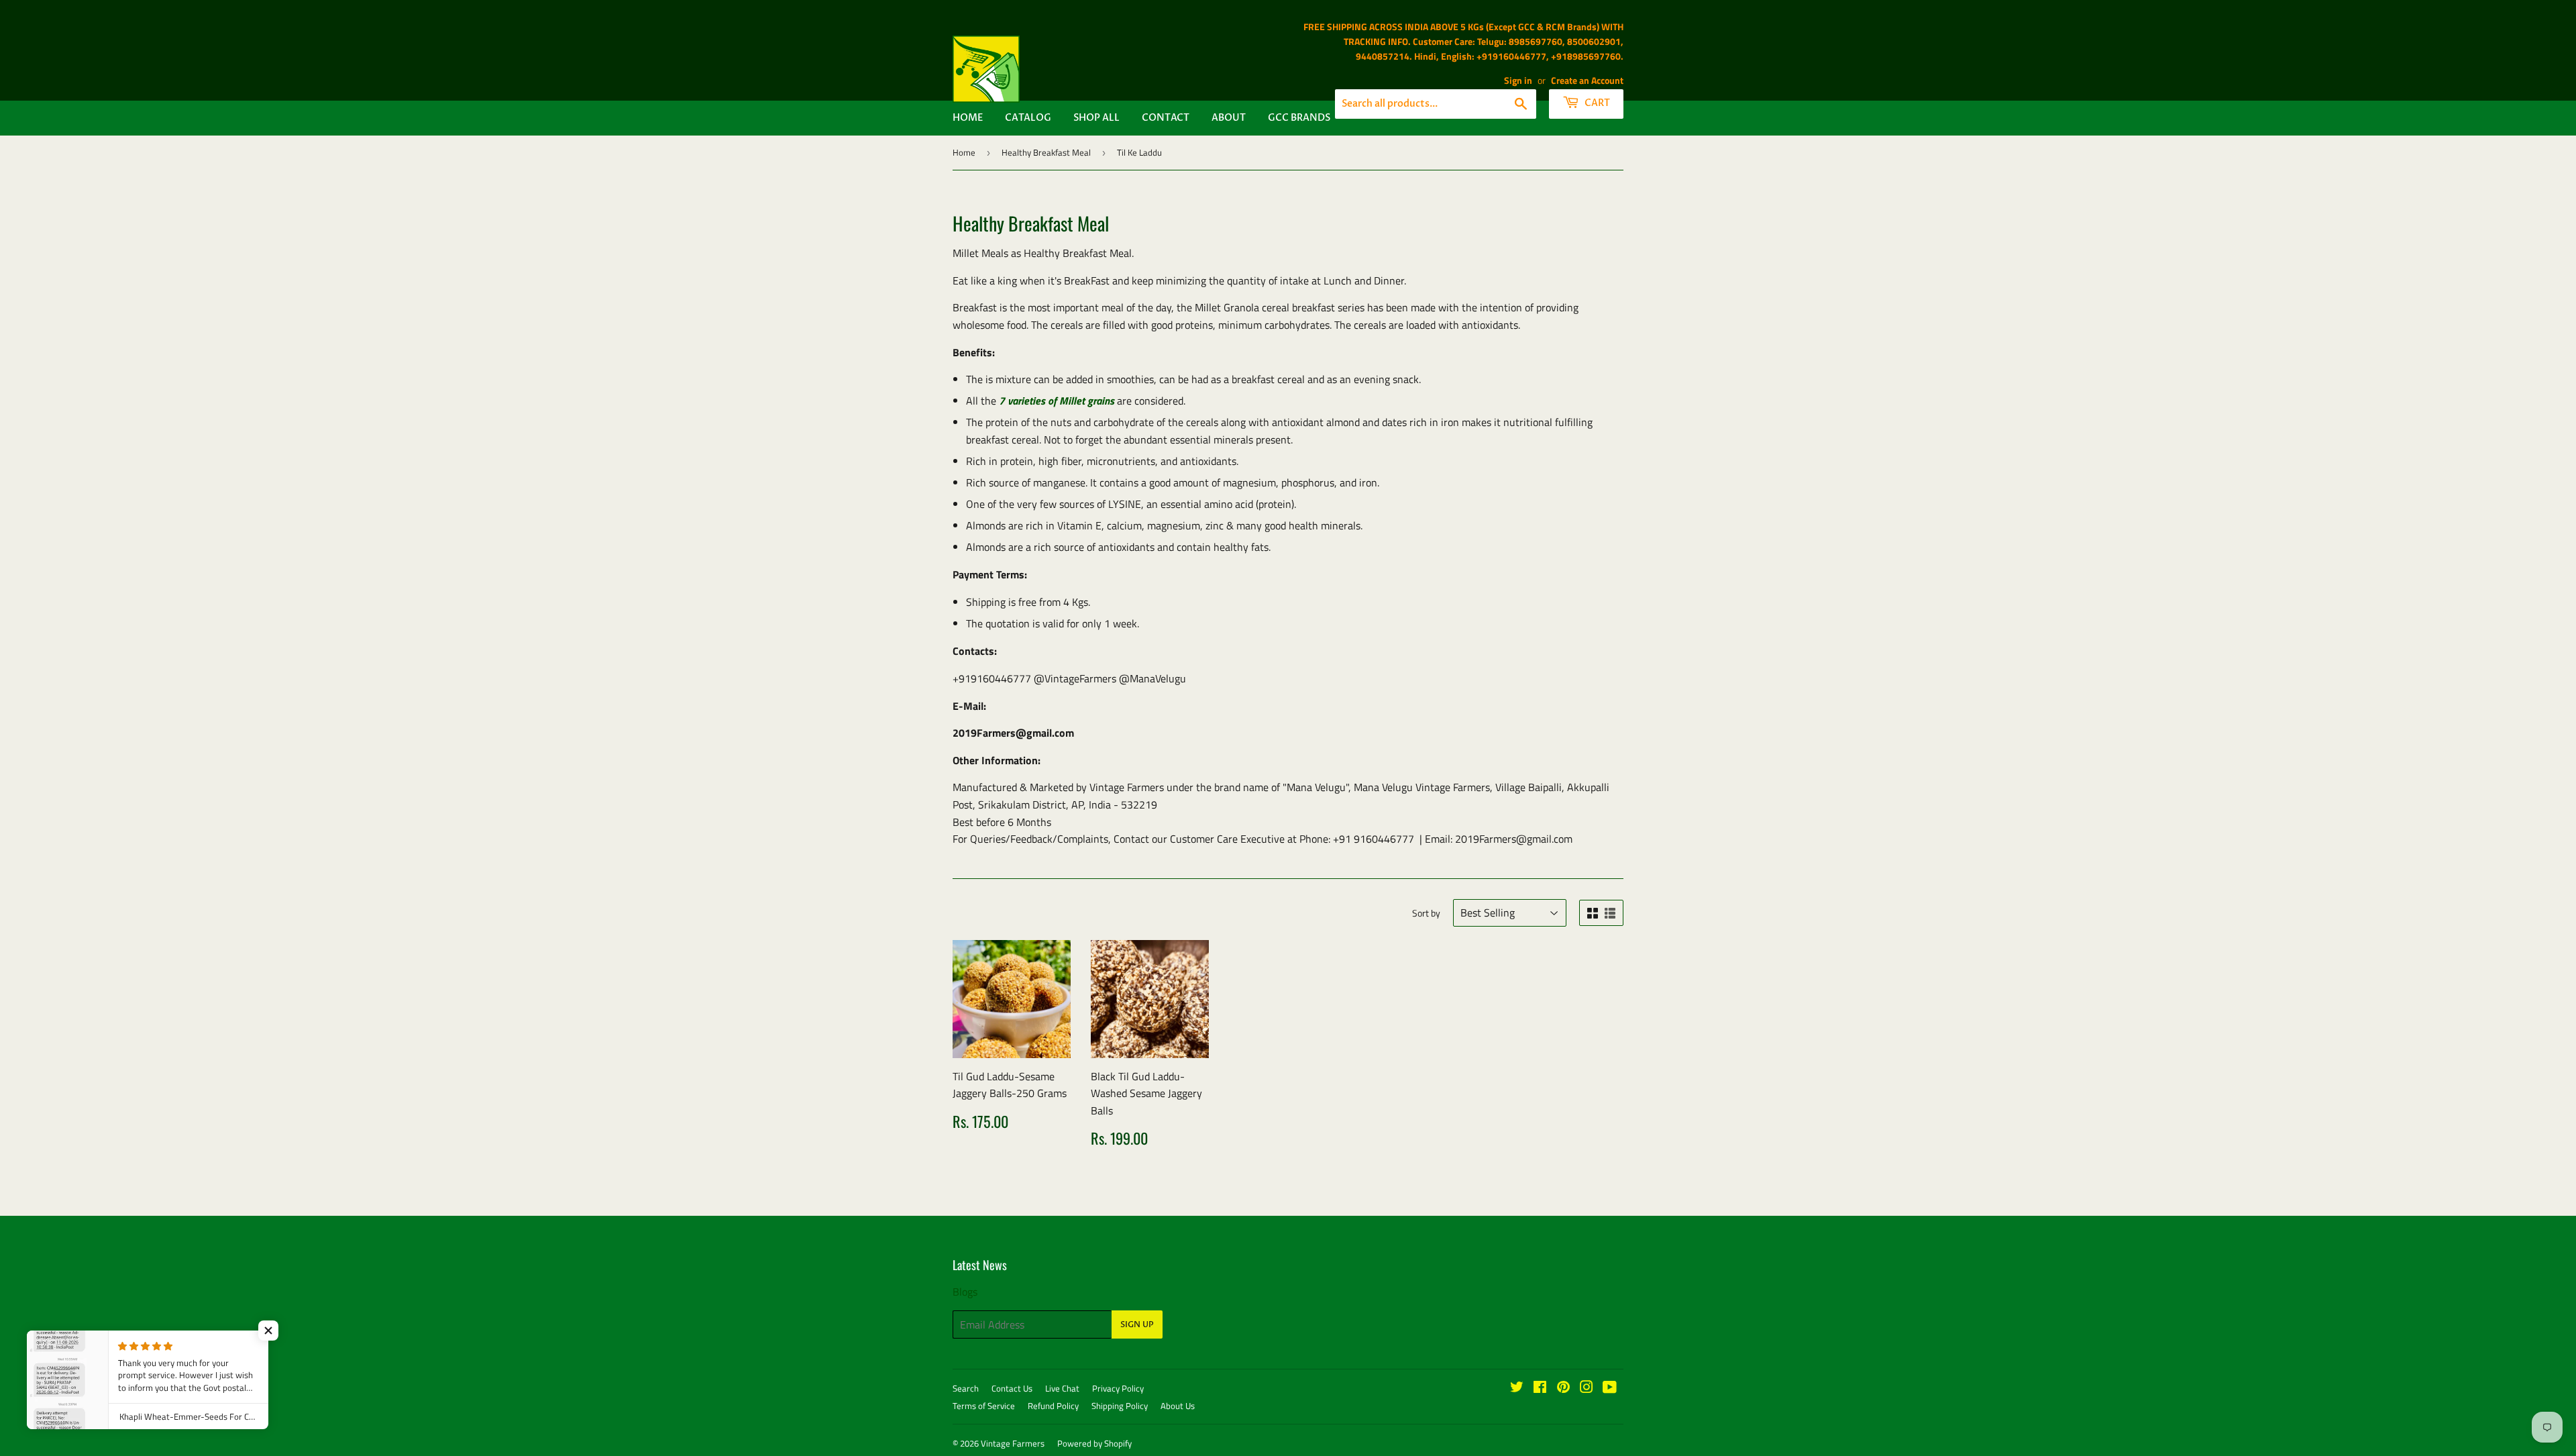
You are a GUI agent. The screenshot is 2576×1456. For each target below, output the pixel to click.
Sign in (1518, 81)
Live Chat (1062, 1388)
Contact (1166, 118)
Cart (1596, 103)
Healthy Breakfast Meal (1046, 152)
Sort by (1426, 913)
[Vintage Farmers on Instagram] (1587, 1388)
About (1229, 118)
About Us (1178, 1406)
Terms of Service (984, 1406)
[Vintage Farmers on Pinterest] (1563, 1388)
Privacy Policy (1118, 1388)
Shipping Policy (1120, 1406)
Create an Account (1587, 81)
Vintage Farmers (1013, 1443)
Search (966, 1388)
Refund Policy (1053, 1406)
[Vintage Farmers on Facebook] (1540, 1388)
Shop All (1096, 118)
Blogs (965, 1292)
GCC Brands (1299, 118)
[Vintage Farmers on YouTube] (1610, 1388)
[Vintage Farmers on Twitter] (1517, 1388)
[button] (268, 1331)
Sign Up (1137, 1324)
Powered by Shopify (1094, 1443)
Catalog (1028, 118)
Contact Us (1012, 1388)
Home (968, 118)
